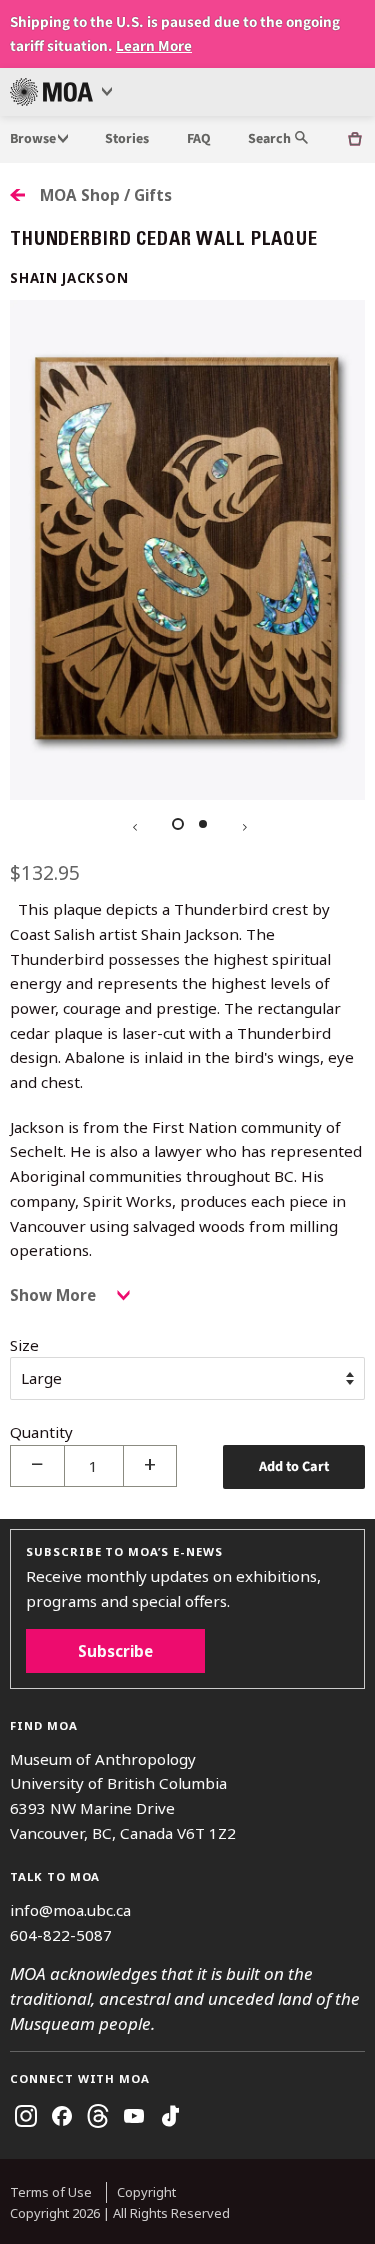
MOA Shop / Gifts (106, 195)
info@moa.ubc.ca (70, 1910)
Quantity (41, 1432)
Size (24, 1345)
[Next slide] (243, 825)
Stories (127, 139)
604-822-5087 (61, 1935)
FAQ (199, 139)
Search (271, 139)
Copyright (146, 2192)
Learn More (154, 46)
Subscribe (115, 1651)
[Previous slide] (133, 825)
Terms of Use (51, 2192)
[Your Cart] (355, 139)
